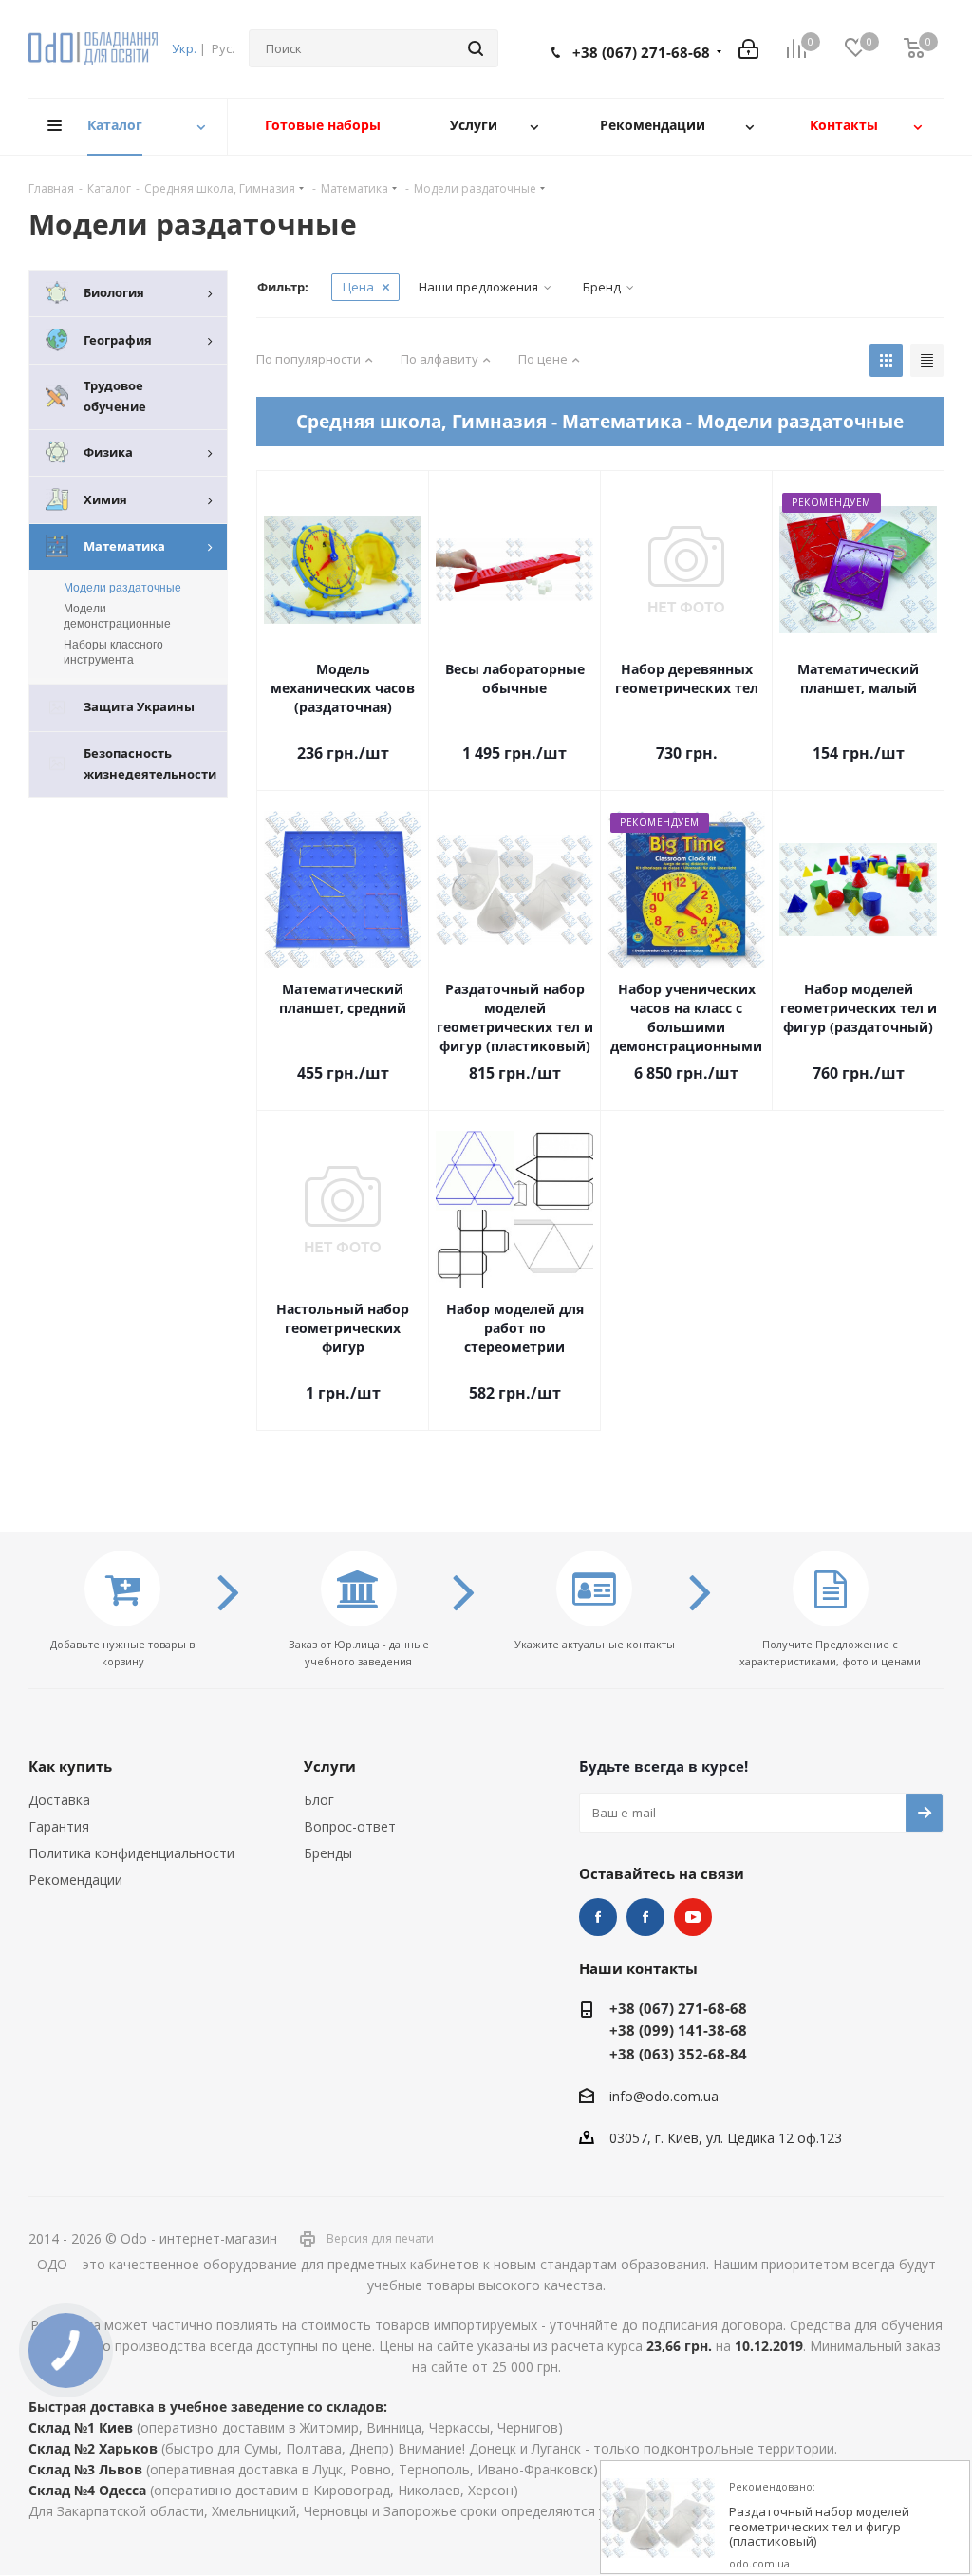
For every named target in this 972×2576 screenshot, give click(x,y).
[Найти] (476, 48)
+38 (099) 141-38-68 (678, 2030)
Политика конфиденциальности (131, 1853)
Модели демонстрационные (117, 616)
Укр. (184, 48)
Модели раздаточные (122, 588)
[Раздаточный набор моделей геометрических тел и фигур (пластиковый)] (658, 2518)
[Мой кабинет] (748, 49)
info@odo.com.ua (664, 2096)
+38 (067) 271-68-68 (641, 52)
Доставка (59, 1800)
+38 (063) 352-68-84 (678, 2054)
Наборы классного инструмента (113, 652)
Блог (319, 1800)
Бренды (328, 1853)
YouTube (693, 1917)
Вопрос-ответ (350, 1826)
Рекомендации (75, 1880)
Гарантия (59, 1826)
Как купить (70, 1766)
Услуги (330, 1766)
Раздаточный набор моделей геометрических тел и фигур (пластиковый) (819, 2527)
